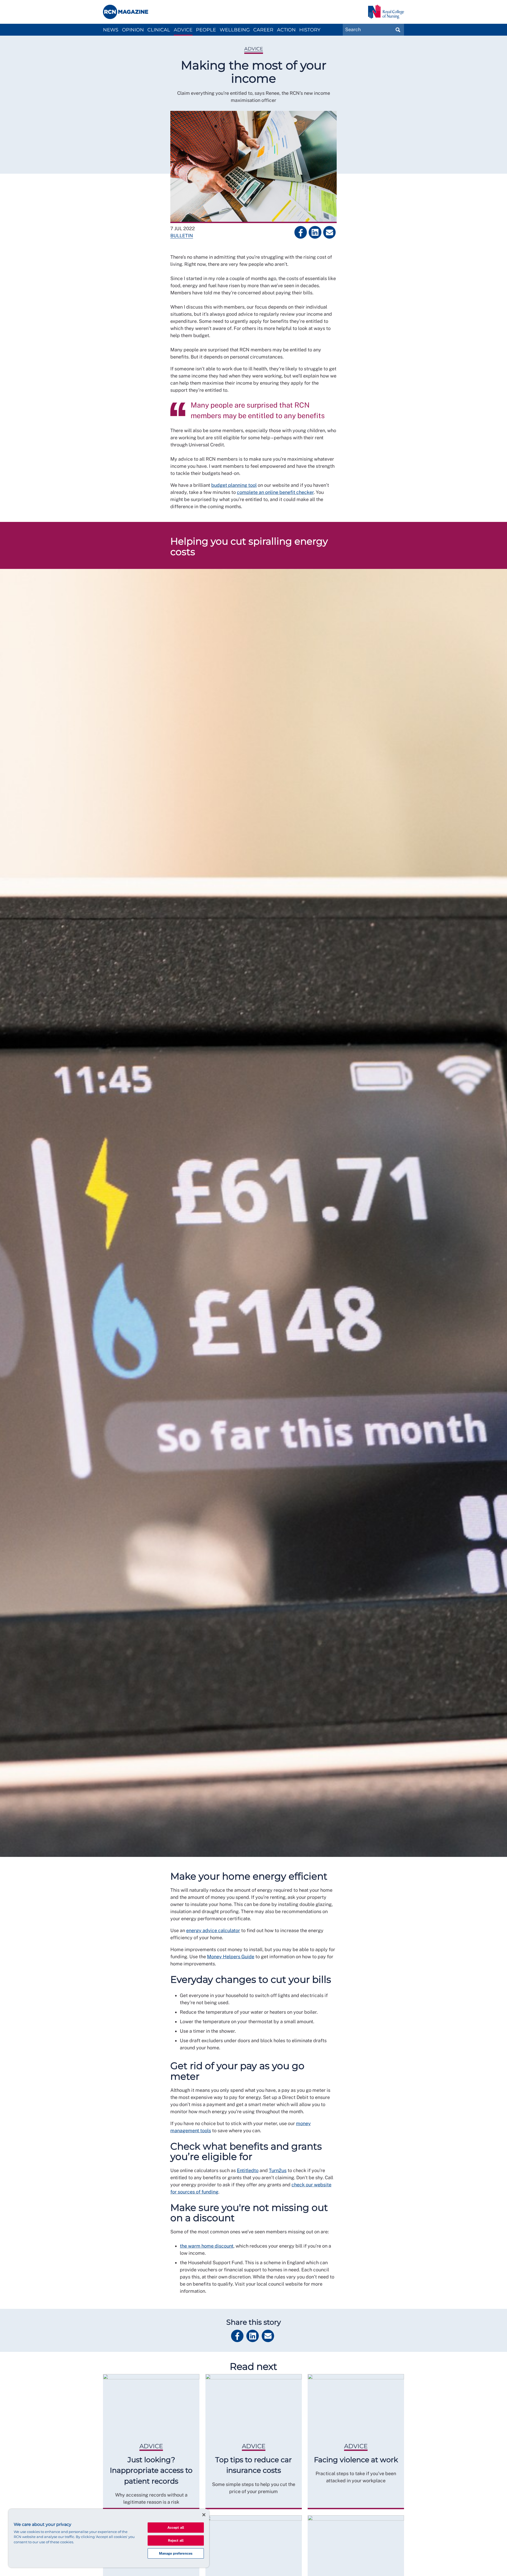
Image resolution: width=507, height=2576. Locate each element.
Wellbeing (235, 30)
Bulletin (182, 236)
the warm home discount (207, 2246)
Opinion (133, 30)
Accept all (176, 2528)
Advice (183, 30)
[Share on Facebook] (301, 232)
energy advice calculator (213, 1930)
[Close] (204, 2515)
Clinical (159, 30)
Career (263, 30)
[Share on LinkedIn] (315, 232)
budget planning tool (234, 485)
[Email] (329, 232)
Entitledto (248, 2170)
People (206, 30)
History (310, 30)
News (111, 30)
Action (286, 30)
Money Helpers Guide (231, 1957)
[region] (109, 2538)
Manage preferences (176, 2553)
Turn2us (278, 2170)
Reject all (176, 2540)
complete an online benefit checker (275, 492)
